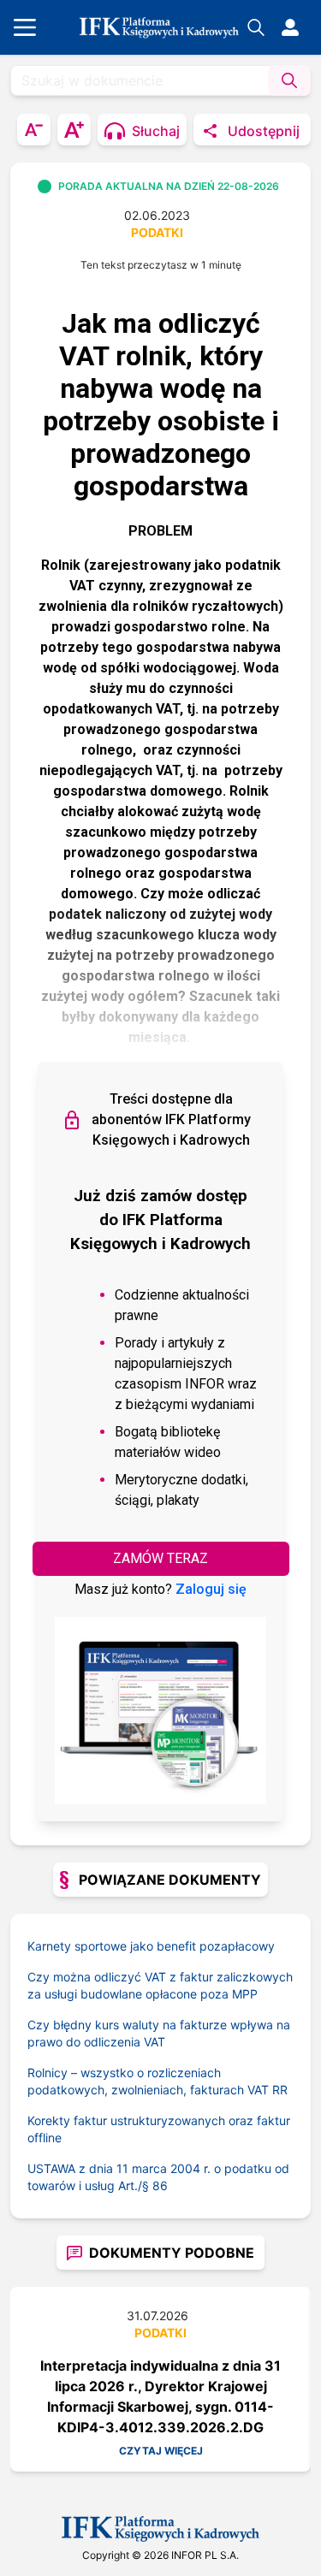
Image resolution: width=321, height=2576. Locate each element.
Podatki (157, 232)
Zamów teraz (160, 1558)
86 (160, 2185)
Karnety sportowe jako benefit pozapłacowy (151, 1946)
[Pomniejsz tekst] (34, 130)
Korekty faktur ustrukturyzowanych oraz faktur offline (159, 2129)
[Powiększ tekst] (74, 130)
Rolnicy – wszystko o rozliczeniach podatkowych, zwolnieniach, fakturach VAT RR (158, 2081)
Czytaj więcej (161, 2451)
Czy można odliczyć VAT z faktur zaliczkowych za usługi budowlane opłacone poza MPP (160, 1985)
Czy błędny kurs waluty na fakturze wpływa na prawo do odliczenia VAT (159, 2033)
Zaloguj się (211, 1589)
